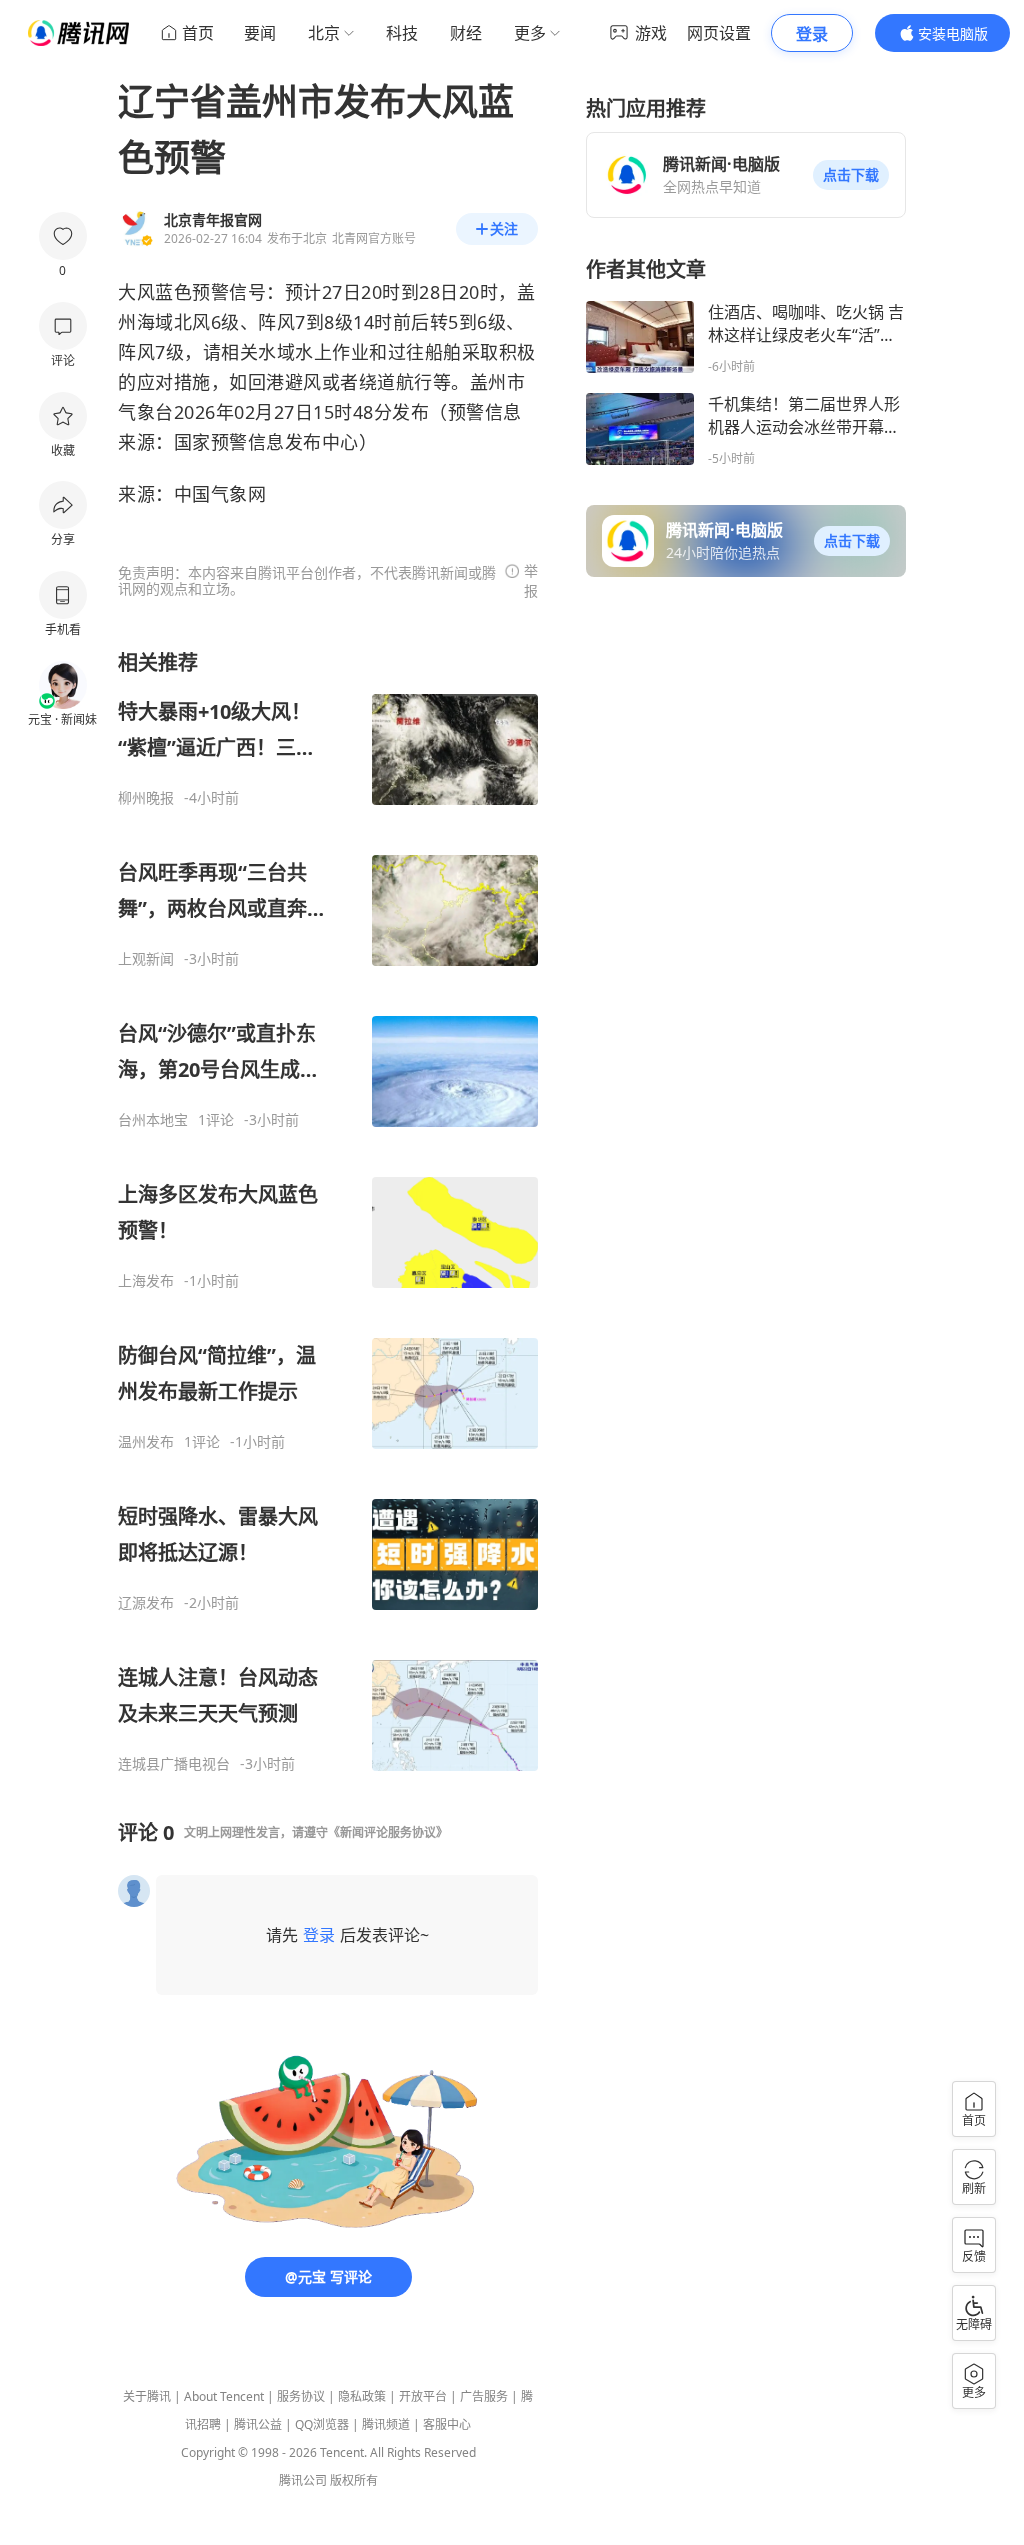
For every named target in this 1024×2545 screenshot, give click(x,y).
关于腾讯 (147, 2396)
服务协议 (301, 2396)
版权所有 (354, 2480)
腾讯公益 (258, 2424)
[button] (851, 175)
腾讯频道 (386, 2424)
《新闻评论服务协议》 (388, 1832)
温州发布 (146, 1442)
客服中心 (447, 2424)
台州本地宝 (153, 1120)
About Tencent (224, 2396)
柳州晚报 (146, 798)
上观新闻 (146, 959)
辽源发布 (146, 1603)
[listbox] (328, 1211)
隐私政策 (362, 2396)
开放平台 (423, 2396)
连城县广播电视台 (174, 1764)
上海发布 (146, 1281)
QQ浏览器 (322, 2424)
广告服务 (484, 2396)
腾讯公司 (303, 2480)
